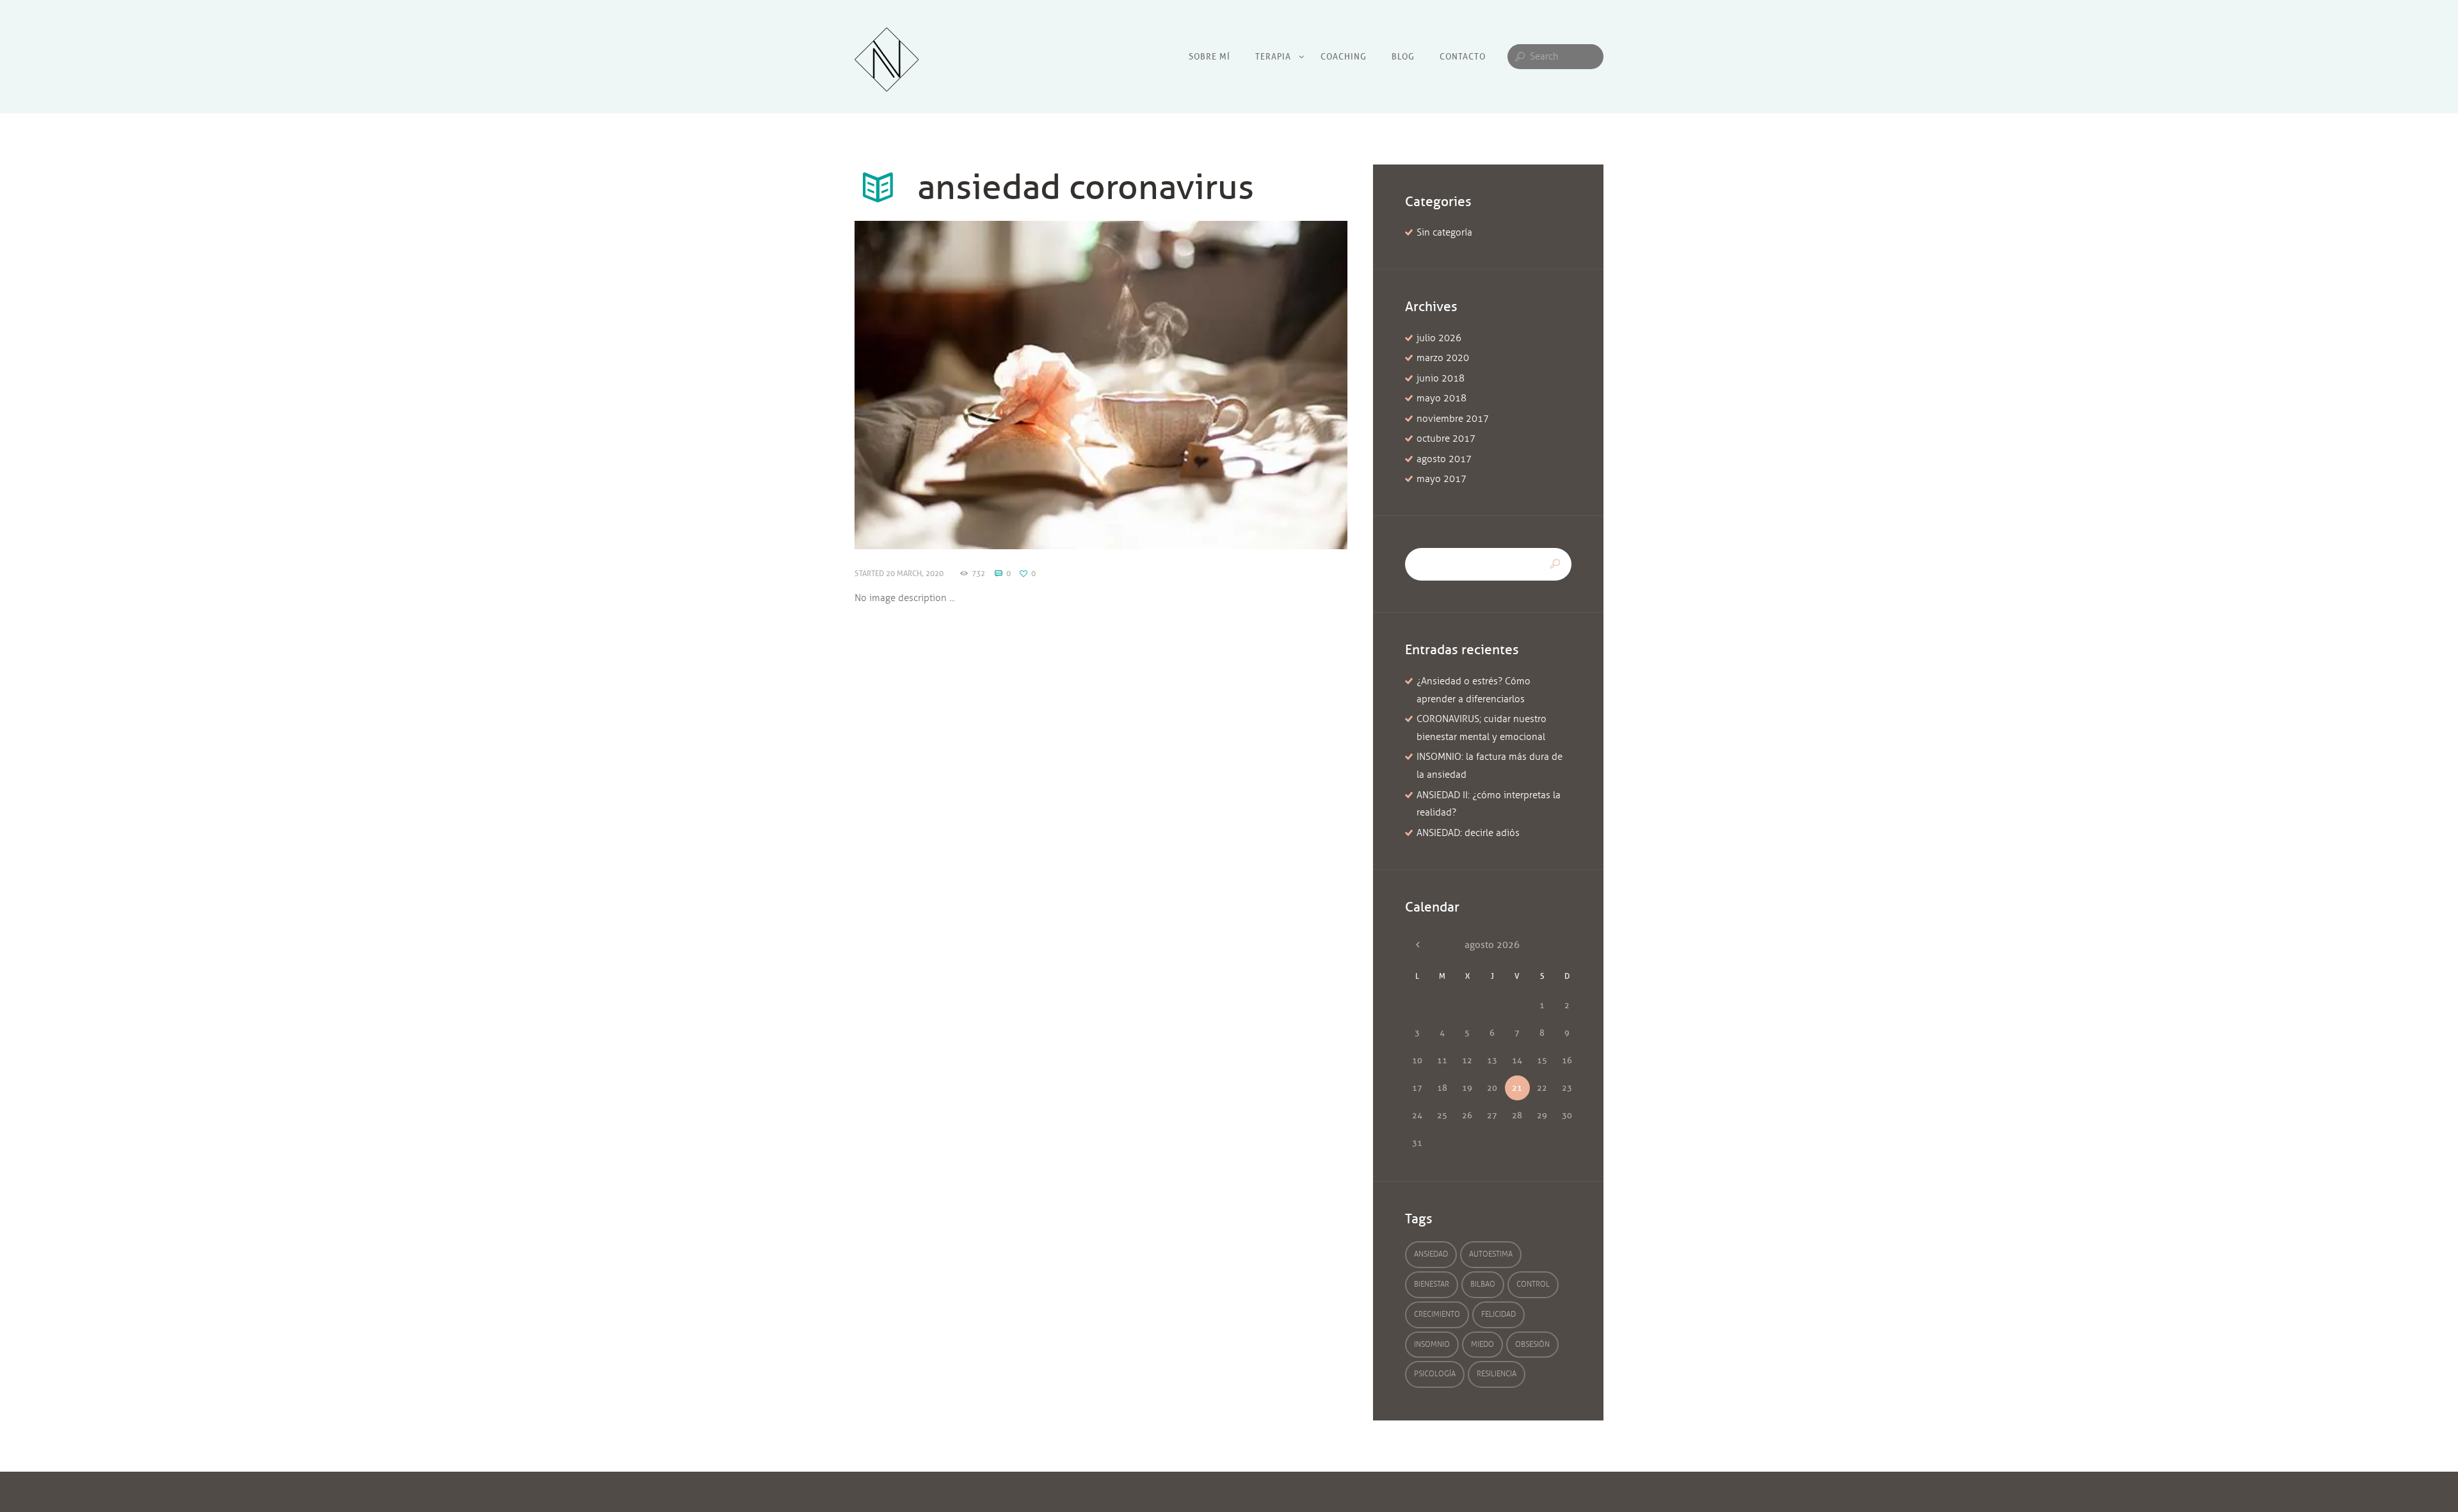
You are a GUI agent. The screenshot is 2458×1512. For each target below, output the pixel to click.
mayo (1442, 398)
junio (1441, 378)
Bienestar (1432, 1284)
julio (1439, 338)
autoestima (1491, 1254)
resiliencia (1497, 1374)
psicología (1435, 1374)
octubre (1446, 438)
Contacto (1463, 56)
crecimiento (1437, 1314)
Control (1533, 1284)
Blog (1403, 56)
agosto (1444, 459)
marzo (1443, 358)
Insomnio (1432, 1344)
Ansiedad (1431, 1254)
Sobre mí (1209, 56)
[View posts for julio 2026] (1418, 945)
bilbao (1483, 1284)
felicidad (1498, 1314)
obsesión (1532, 1344)
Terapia (1273, 56)
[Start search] (1518, 57)
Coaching (1344, 56)
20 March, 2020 (915, 573)
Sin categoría (1444, 232)
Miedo (1482, 1344)
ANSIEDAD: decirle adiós (1468, 833)
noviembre (1453, 419)
